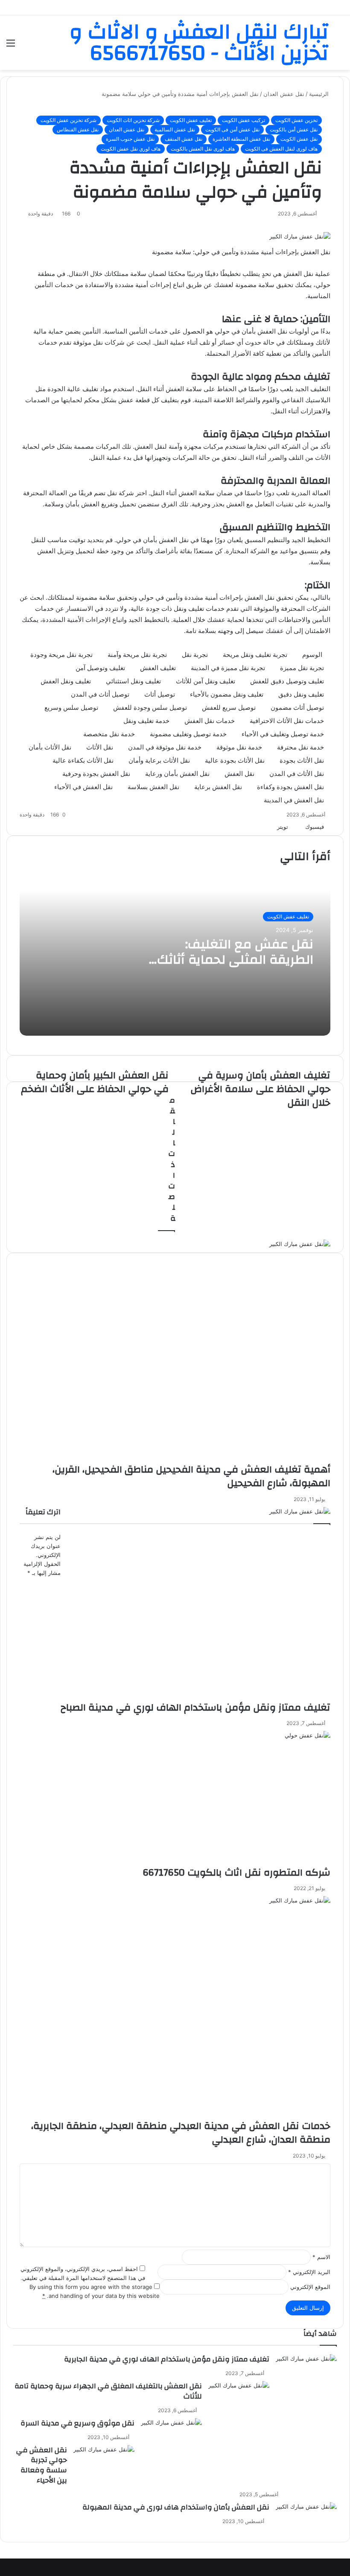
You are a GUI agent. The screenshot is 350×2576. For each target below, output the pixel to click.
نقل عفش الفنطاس (78, 129)
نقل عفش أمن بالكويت (294, 129)
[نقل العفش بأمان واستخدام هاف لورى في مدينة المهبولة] (306, 2524)
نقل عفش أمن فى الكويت (232, 129)
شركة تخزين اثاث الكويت (133, 120)
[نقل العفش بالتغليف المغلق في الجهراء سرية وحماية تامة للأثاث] (239, 2403)
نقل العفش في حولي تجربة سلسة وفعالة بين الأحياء (42, 2465)
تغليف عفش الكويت (191, 120)
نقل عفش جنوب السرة (130, 139)
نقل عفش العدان (127, 129)
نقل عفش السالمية (175, 129)
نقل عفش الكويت (299, 139)
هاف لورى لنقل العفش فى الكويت (281, 149)
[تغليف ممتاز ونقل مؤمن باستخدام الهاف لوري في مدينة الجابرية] (306, 2376)
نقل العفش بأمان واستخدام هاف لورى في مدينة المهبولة (176, 2507)
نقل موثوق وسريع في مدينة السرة (77, 2423)
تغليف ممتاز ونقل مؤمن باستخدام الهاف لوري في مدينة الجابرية (167, 2359)
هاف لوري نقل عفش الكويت (131, 149)
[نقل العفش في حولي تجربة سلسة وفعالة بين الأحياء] (104, 2467)
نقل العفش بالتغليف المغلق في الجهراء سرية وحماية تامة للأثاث (108, 2391)
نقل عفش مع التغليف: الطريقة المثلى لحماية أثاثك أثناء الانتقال (235, 960)
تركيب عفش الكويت (244, 120)
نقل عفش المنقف (184, 139)
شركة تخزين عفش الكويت (69, 120)
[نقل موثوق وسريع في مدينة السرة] (171, 2440)
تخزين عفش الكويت (296, 120)
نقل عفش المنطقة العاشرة (241, 139)
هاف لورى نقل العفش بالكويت (203, 149)
